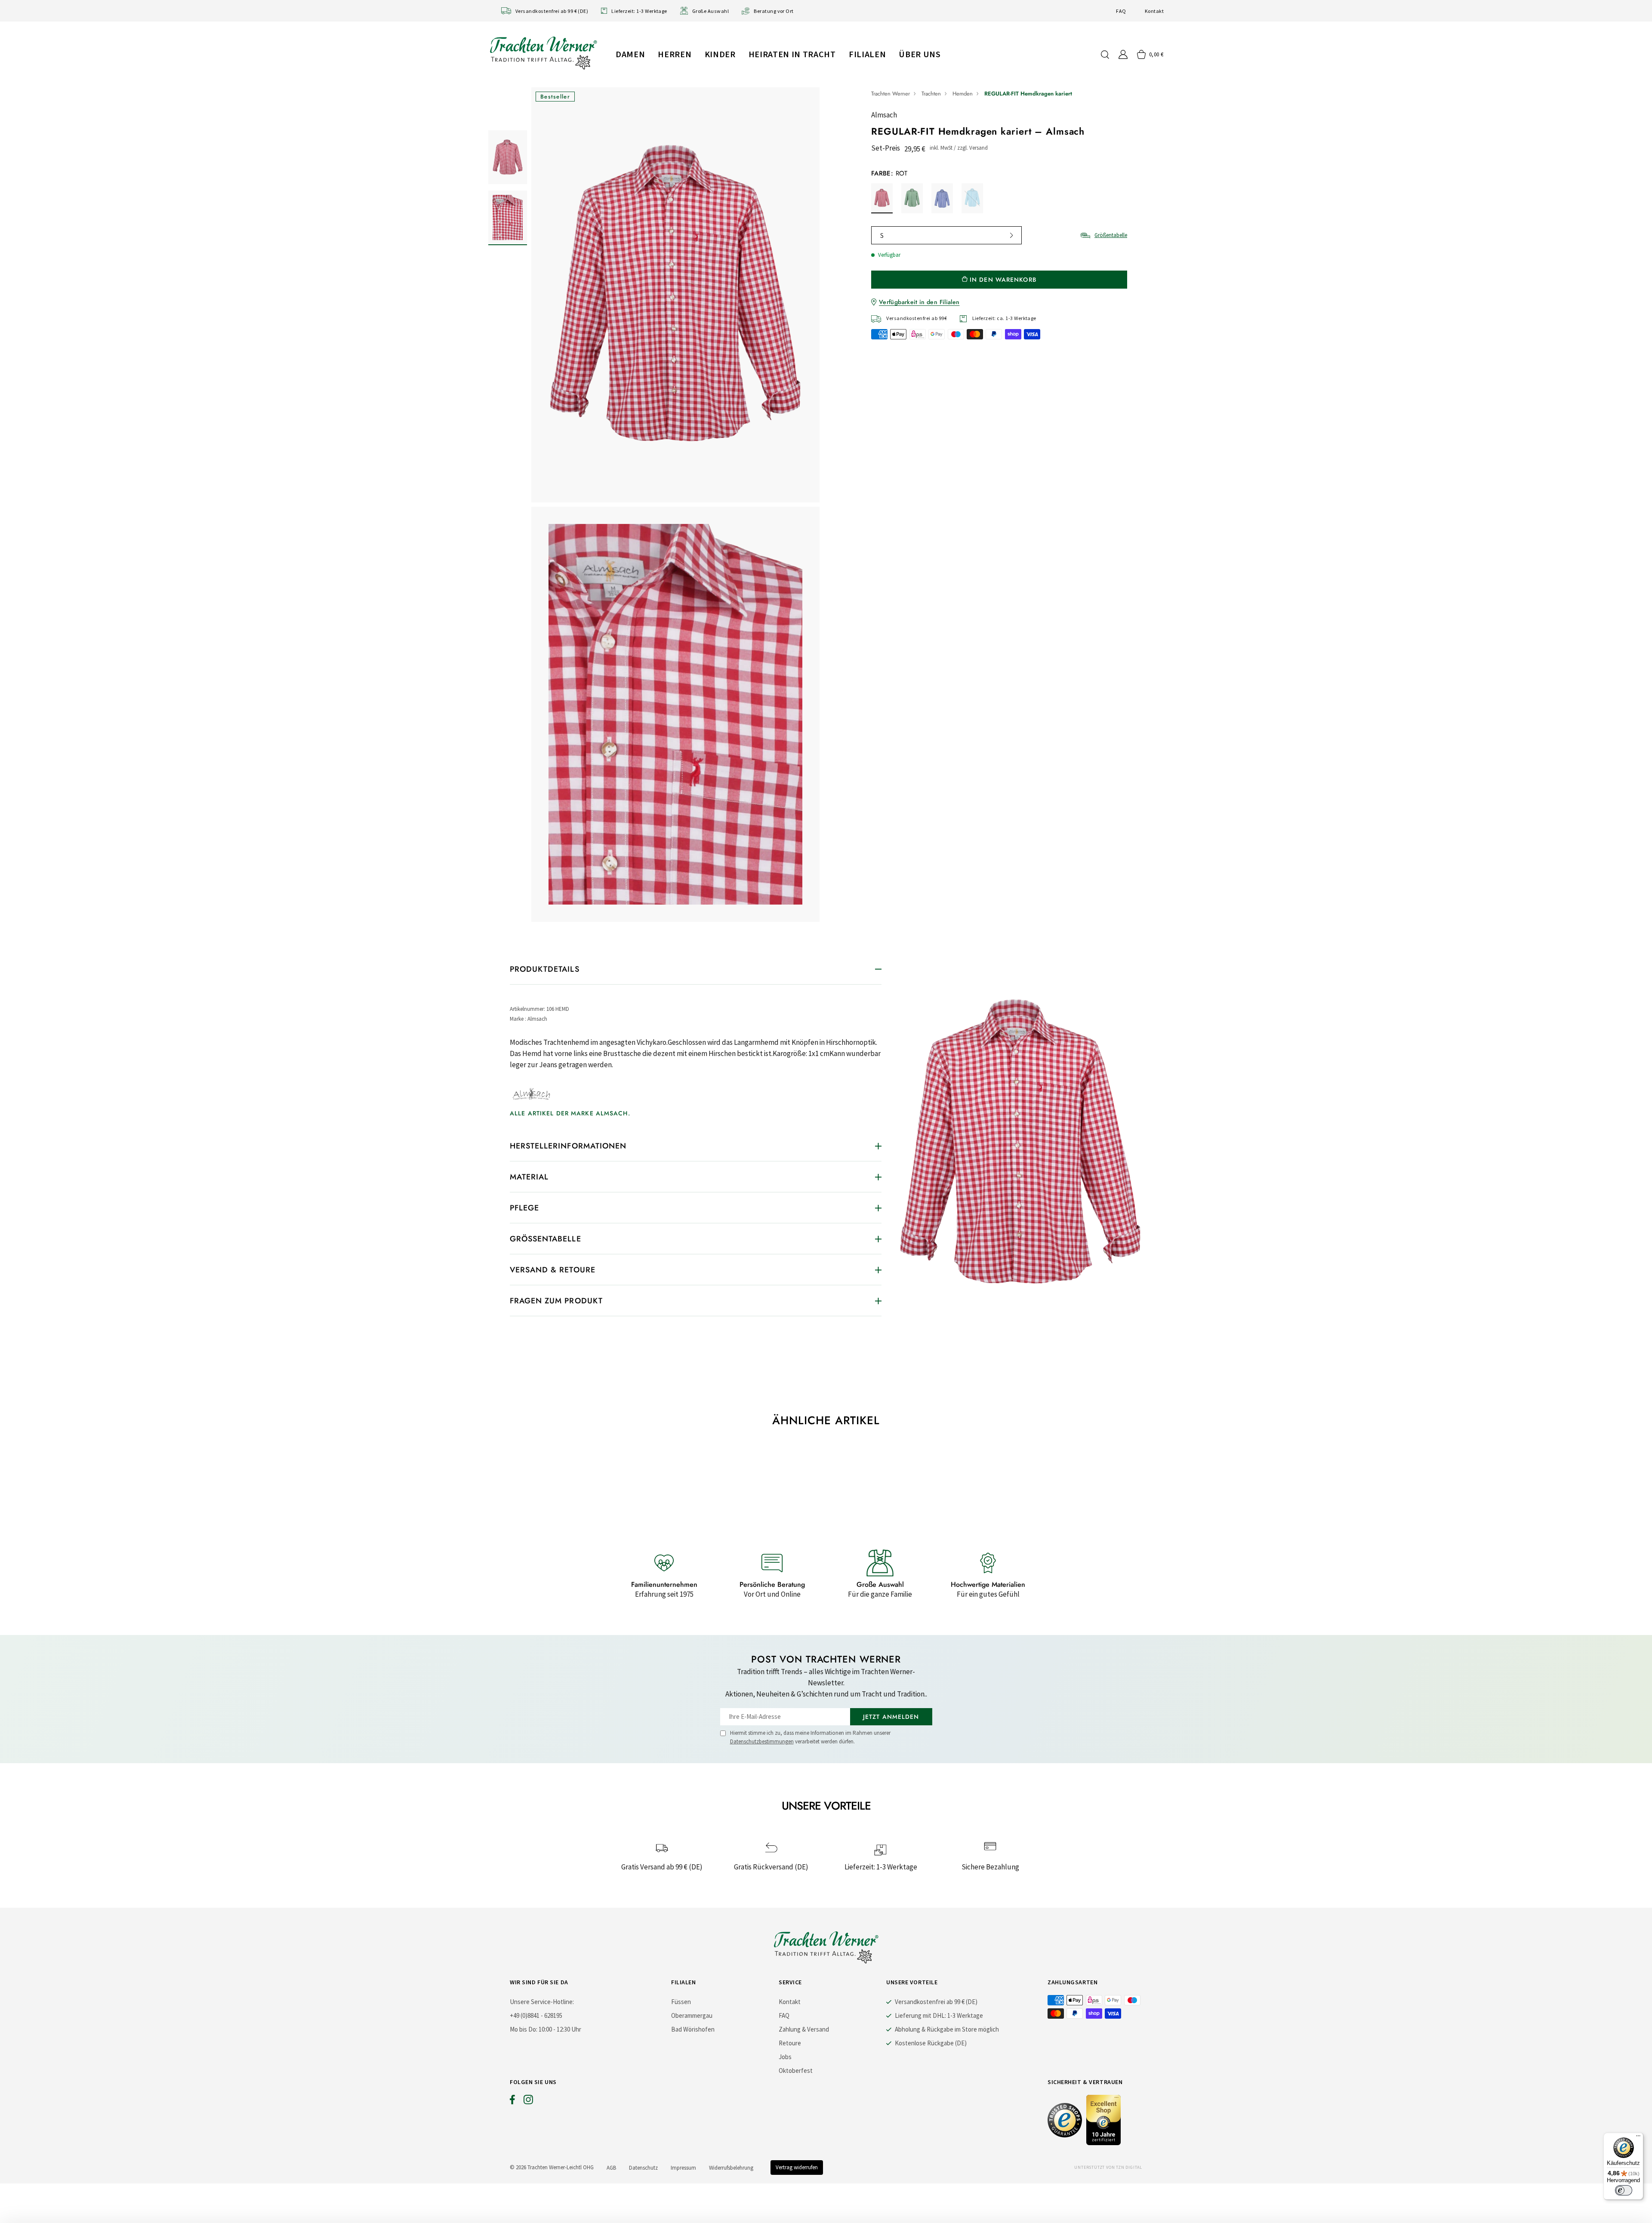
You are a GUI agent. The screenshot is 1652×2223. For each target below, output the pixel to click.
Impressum (683, 2168)
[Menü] (1638, 2138)
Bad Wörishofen (693, 2029)
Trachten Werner (891, 94)
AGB (611, 2168)
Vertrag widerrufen (797, 2167)
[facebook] (512, 2102)
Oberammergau (692, 2015)
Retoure (790, 2043)
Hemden (963, 94)
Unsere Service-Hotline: (542, 2002)
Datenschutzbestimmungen (762, 1741)
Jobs (785, 2057)
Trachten (931, 94)
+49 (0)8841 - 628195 (536, 2015)
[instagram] (528, 2102)
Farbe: (889, 173)
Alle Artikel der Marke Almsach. (570, 1113)
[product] (675, 507)
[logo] (543, 53)
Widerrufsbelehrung (731, 2168)
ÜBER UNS (920, 54)
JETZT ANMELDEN (891, 1717)
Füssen (681, 2002)
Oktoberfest (796, 2071)
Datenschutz (643, 2168)
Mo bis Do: (524, 2029)
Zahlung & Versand (804, 2029)
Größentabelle (1111, 235)
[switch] (1624, 2190)
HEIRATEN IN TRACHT (792, 54)
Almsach (884, 115)
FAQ (1121, 11)
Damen (630, 54)
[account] (1123, 54)
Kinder (720, 54)
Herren (675, 54)
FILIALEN (867, 54)
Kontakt (1154, 11)
